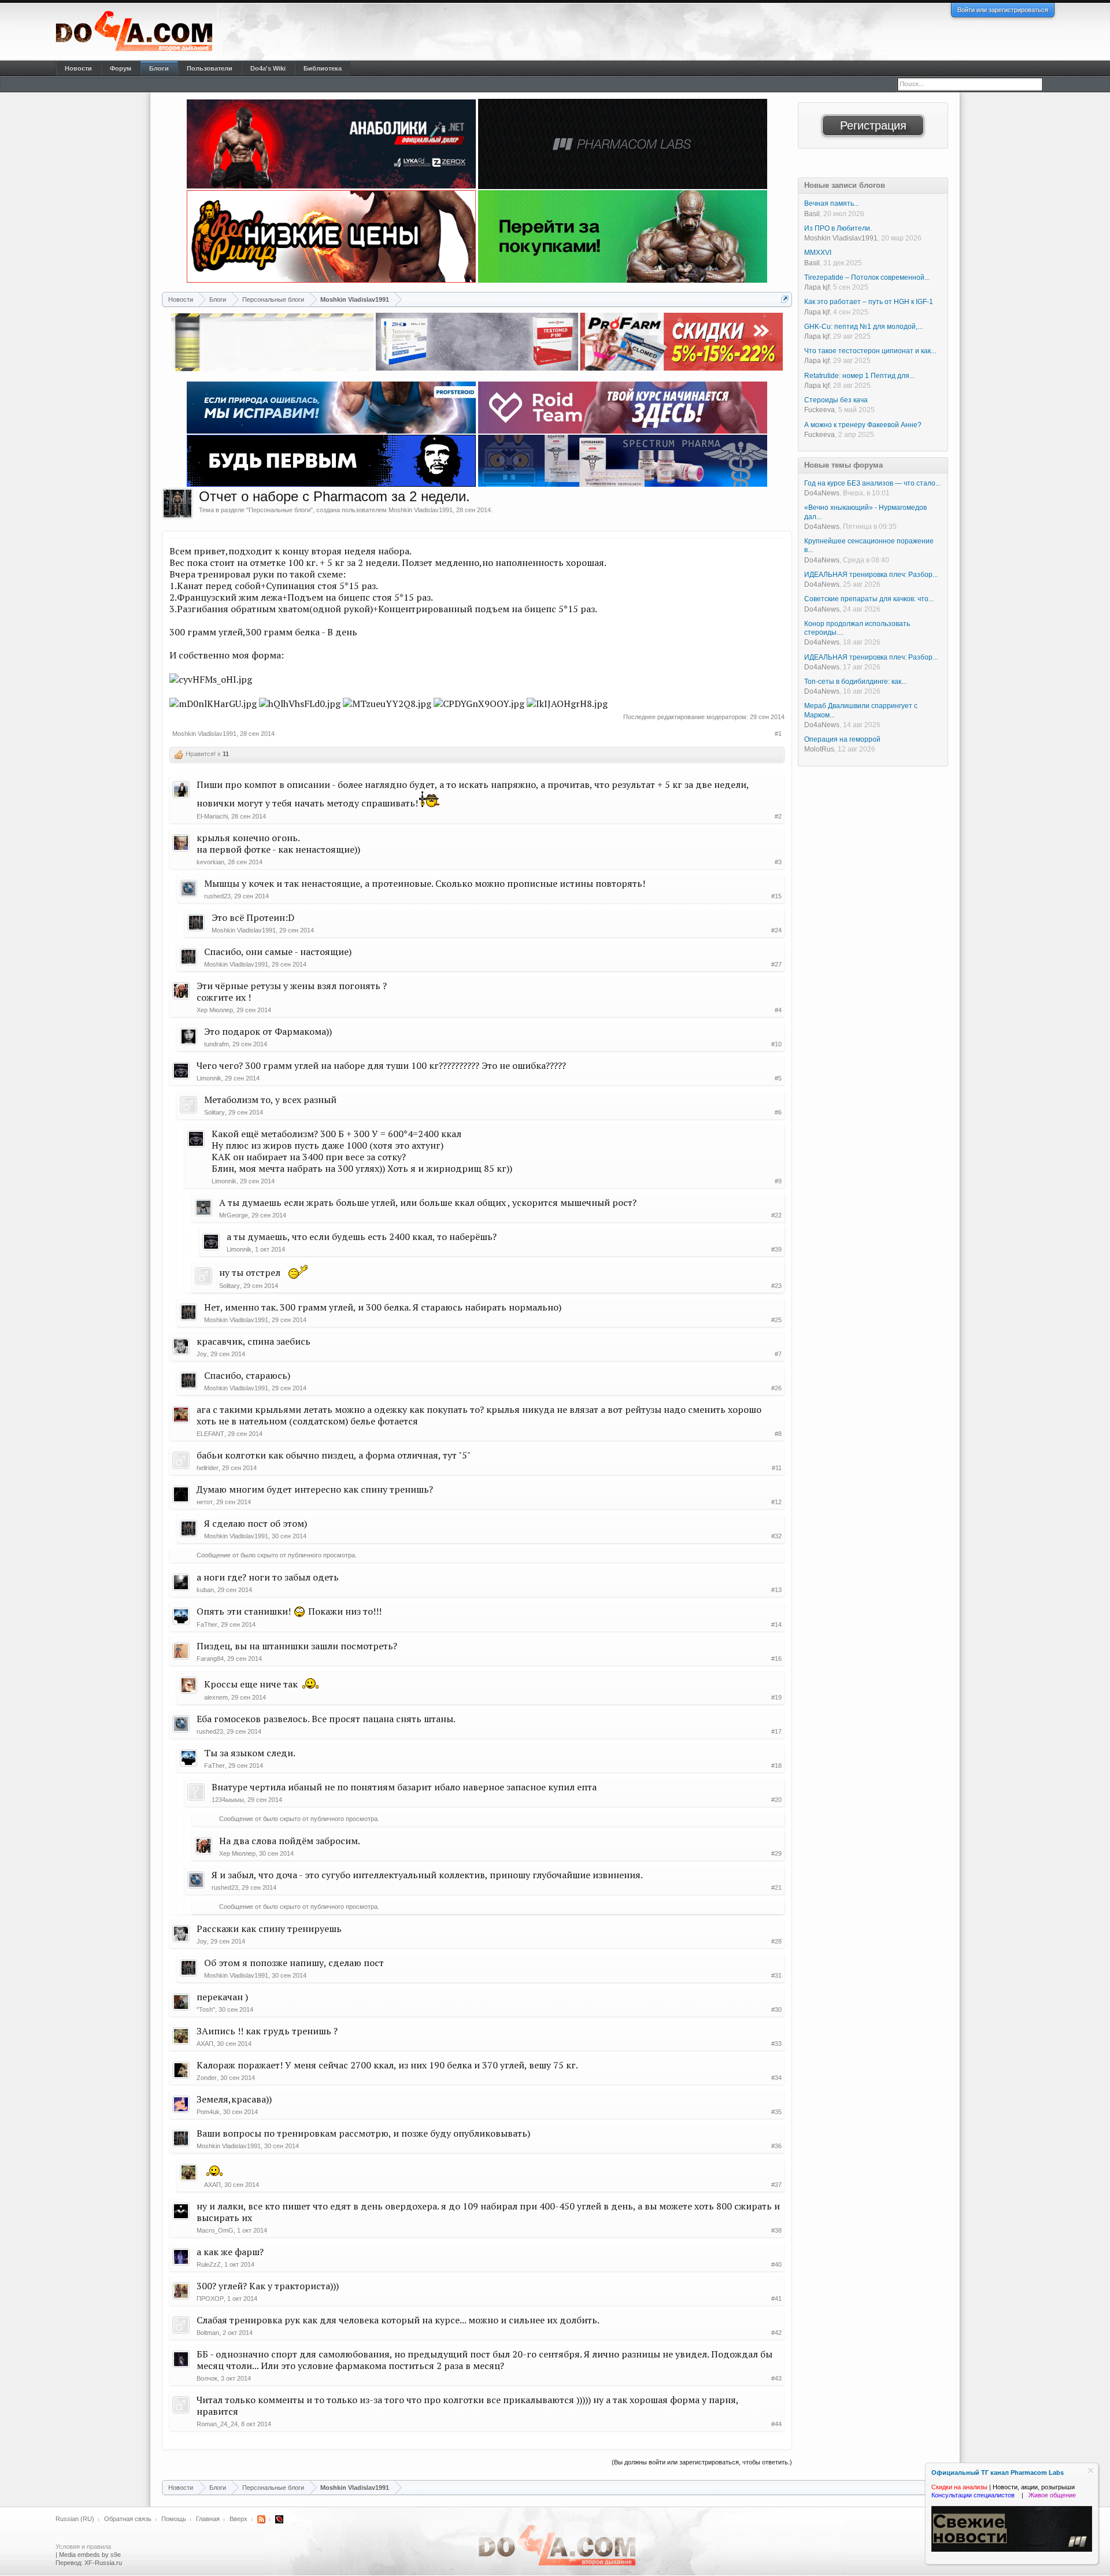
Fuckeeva (819, 410)
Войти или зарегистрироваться (1003, 10)
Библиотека (323, 68)
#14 (776, 1624)
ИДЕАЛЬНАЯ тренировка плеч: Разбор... (871, 575)
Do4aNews (822, 493)
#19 (776, 1697)
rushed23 (217, 896)
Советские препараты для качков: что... (869, 599)
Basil (812, 214)
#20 (776, 1800)
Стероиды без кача (836, 400)
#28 (776, 1941)
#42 (776, 2333)
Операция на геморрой (842, 739)
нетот (205, 1502)
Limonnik (209, 1078)
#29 (776, 1853)
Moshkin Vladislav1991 (421, 510)
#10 (776, 1044)
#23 (776, 1286)
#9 (778, 1181)
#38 (776, 2230)
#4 (778, 1010)
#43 (776, 2378)
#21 (776, 1887)
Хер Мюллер (215, 1010)
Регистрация (873, 125)
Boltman (208, 2333)
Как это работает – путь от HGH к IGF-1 (869, 302)
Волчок (207, 2378)
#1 (778, 734)
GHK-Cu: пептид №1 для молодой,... (863, 327)
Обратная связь (128, 2519)
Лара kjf (817, 287)
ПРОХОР (210, 2299)
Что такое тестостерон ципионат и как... (870, 351)
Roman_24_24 (217, 2424)
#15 (776, 896)
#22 (776, 1215)
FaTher (207, 1624)
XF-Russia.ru (103, 2563)
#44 (776, 2424)
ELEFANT (210, 1434)
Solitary (214, 1112)
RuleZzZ (209, 2264)
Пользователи (210, 68)
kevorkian (210, 862)
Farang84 (210, 1659)
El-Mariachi (212, 816)
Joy (202, 1354)
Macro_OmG (215, 2230)
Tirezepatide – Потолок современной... (867, 277)
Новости (78, 68)
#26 (776, 1388)
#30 (776, 2009)
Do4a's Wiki (268, 68)
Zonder (207, 2078)
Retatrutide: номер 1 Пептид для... (859, 376)
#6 (778, 1112)
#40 (776, 2264)
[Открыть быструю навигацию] (785, 299)
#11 (777, 1468)
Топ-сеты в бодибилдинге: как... (855, 682)
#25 (776, 1320)
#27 (776, 964)
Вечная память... (832, 203)
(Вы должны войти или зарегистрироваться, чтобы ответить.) (702, 2462)
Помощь (174, 2519)
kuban (205, 1590)
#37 (776, 2185)
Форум (121, 68)
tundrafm (217, 1044)
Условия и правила (83, 2547)
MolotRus (819, 749)
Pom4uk (208, 2112)
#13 (776, 1590)
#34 (776, 2078)
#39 (776, 1249)
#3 (778, 862)
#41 (776, 2299)
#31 (776, 1975)
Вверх (238, 2519)
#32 (776, 1536)
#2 (778, 816)
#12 (776, 1502)
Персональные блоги (280, 510)
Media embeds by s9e (90, 2555)
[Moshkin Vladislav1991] (177, 504)
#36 (776, 2146)
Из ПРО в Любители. (838, 228)
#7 (778, 1354)
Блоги (159, 68)
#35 (776, 2112)
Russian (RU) (75, 2519)
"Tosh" (206, 2009)
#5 (778, 1078)
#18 (776, 1766)
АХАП (205, 2044)
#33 (776, 2044)
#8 (778, 1434)
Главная (208, 2519)
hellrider (208, 1468)
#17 (776, 1731)
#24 (776, 930)
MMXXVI (818, 253)
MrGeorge (234, 1215)
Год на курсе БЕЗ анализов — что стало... (872, 483)
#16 (776, 1659)
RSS (261, 2519)
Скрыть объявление (1091, 2470)
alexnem (216, 1697)
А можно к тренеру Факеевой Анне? (863, 425)
